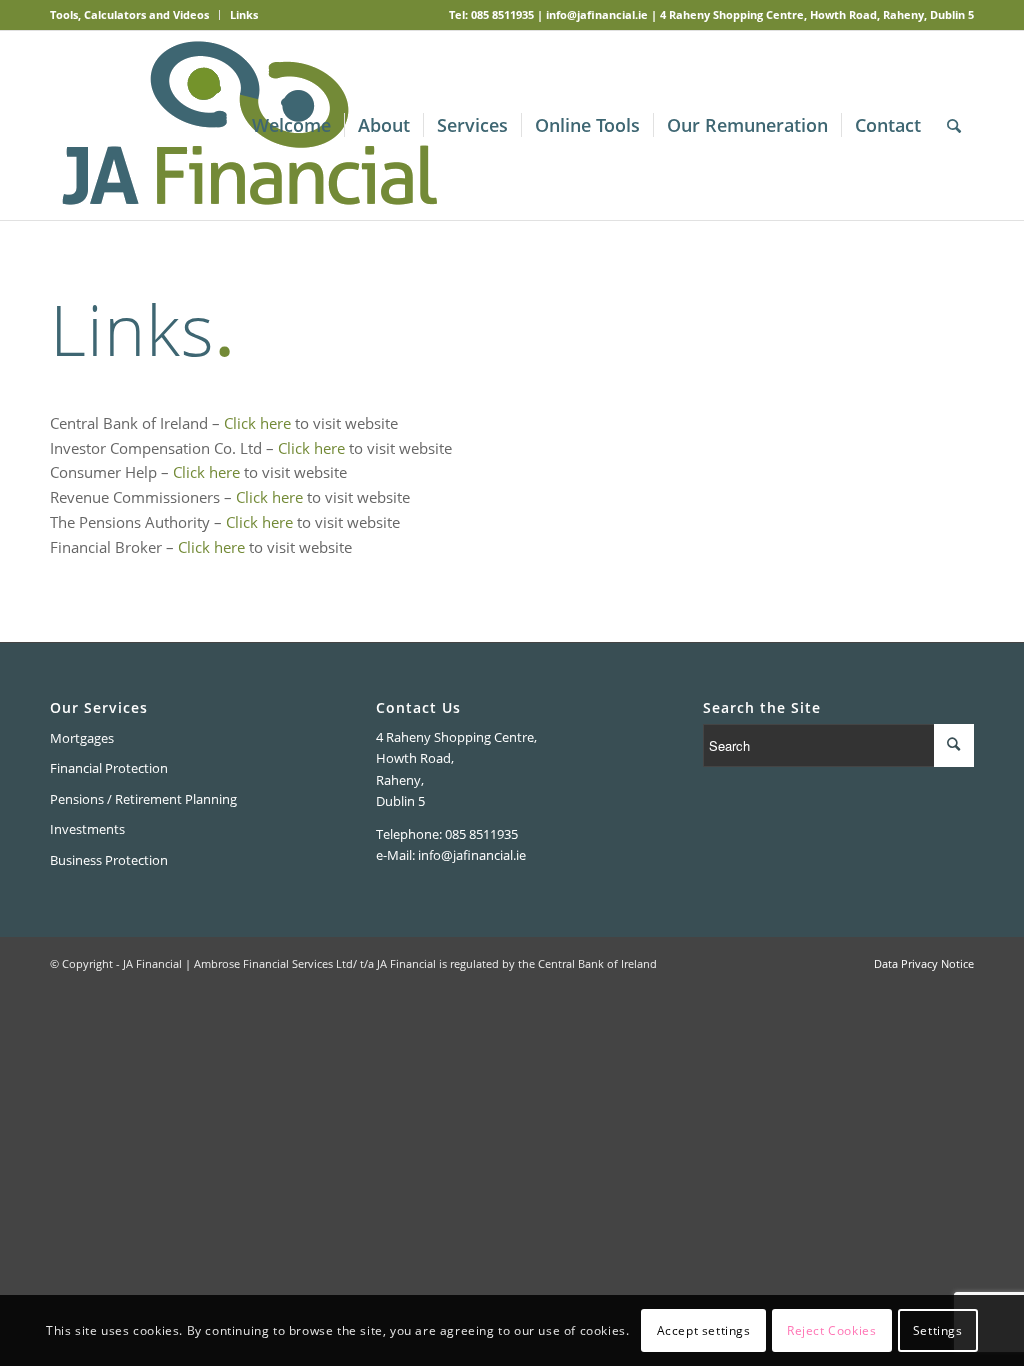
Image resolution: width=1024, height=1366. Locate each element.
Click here (257, 423)
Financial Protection (109, 768)
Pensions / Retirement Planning (143, 799)
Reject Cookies (831, 1330)
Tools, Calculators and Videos (129, 14)
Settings (938, 1330)
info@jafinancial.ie (597, 14)
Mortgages (82, 738)
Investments (87, 829)
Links (244, 14)
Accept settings (704, 1330)
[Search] (954, 125)
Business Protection (109, 860)
